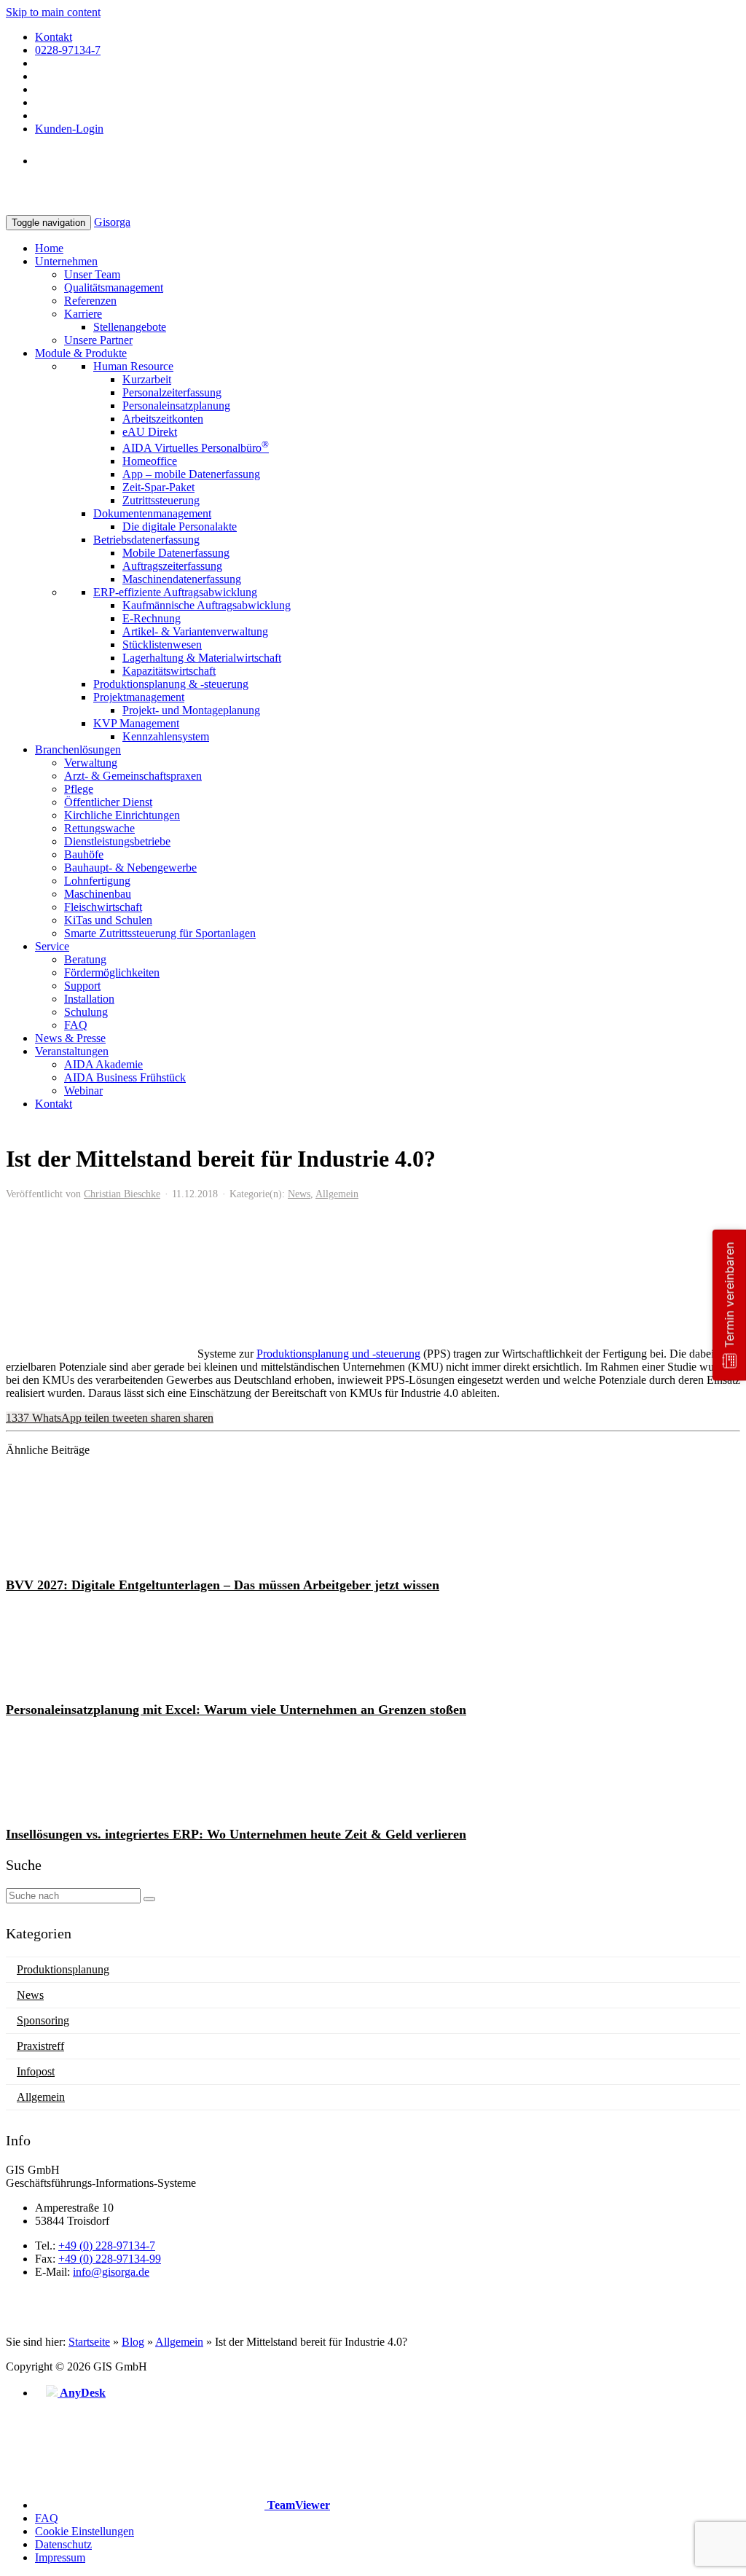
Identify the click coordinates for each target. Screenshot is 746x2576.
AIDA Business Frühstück (125, 1077)
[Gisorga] (63, 208)
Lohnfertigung (97, 881)
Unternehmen (66, 261)
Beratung (85, 959)
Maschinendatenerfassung (182, 579)
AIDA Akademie (103, 1064)
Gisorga (112, 222)
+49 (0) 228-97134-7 (107, 2246)
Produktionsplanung (63, 1969)
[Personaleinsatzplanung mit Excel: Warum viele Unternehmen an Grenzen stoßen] (97, 1684)
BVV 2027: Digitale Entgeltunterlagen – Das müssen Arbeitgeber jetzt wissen (223, 1585)
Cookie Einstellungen (85, 2531)
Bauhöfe (84, 854)
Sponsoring (43, 2020)
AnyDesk (82, 2393)
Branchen (78, 749)
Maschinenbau (98, 894)
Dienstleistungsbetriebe (117, 841)
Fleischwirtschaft (103, 907)
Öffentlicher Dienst (108, 802)
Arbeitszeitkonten (163, 419)
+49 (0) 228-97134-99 (110, 2259)
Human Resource (133, 366)
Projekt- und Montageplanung (191, 710)
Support (82, 986)
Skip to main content (53, 12)
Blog (133, 2342)
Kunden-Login (69, 129)
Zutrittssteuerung (161, 500)
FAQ (76, 1025)
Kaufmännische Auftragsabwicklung (207, 605)
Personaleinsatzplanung (176, 406)
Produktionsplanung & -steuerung (171, 684)
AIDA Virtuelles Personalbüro (196, 448)
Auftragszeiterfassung (172, 566)
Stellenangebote (130, 327)
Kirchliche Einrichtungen (122, 815)
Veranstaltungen (72, 1051)
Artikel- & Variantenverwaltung (195, 631)
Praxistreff (40, 2046)
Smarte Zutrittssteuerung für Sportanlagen (160, 933)
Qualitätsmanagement (114, 287)
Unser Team (92, 274)
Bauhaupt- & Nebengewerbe (130, 868)
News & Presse (70, 1038)
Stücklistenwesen (162, 645)
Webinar (83, 1091)
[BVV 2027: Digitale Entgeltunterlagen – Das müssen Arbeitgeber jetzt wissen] (97, 1559)
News (299, 1194)
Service (52, 946)
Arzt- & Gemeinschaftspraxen (133, 776)
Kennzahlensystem (166, 736)
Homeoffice (150, 461)
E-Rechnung (152, 618)
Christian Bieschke (122, 1194)
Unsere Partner (98, 340)
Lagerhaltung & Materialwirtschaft (202, 658)
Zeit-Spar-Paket (158, 487)
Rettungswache (99, 828)
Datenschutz (63, 2544)
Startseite (89, 2342)
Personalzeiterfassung (172, 392)
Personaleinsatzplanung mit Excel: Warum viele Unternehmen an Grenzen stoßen (236, 1710)
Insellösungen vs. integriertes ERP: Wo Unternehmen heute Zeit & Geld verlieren (236, 1834)
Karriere (83, 314)
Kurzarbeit (147, 379)
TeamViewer (297, 2505)
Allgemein (337, 1194)
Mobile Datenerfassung (176, 553)
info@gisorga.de (111, 2272)
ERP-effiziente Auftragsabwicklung (175, 592)
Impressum (60, 2557)
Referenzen (90, 301)
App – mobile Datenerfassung (191, 474)
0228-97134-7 (68, 50)
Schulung (86, 1012)
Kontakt (54, 37)
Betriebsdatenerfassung (146, 540)
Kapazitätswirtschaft (169, 671)
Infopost (36, 2071)
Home (49, 248)
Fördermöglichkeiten (112, 972)
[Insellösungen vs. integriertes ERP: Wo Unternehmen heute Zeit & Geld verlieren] (97, 1808)
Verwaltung (91, 763)
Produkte (81, 353)
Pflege (79, 789)
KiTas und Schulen (108, 920)
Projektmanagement (139, 697)
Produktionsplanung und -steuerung (338, 1354)
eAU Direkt (150, 432)
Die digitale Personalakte (180, 526)
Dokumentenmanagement (152, 513)
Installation (89, 999)
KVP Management (136, 723)
